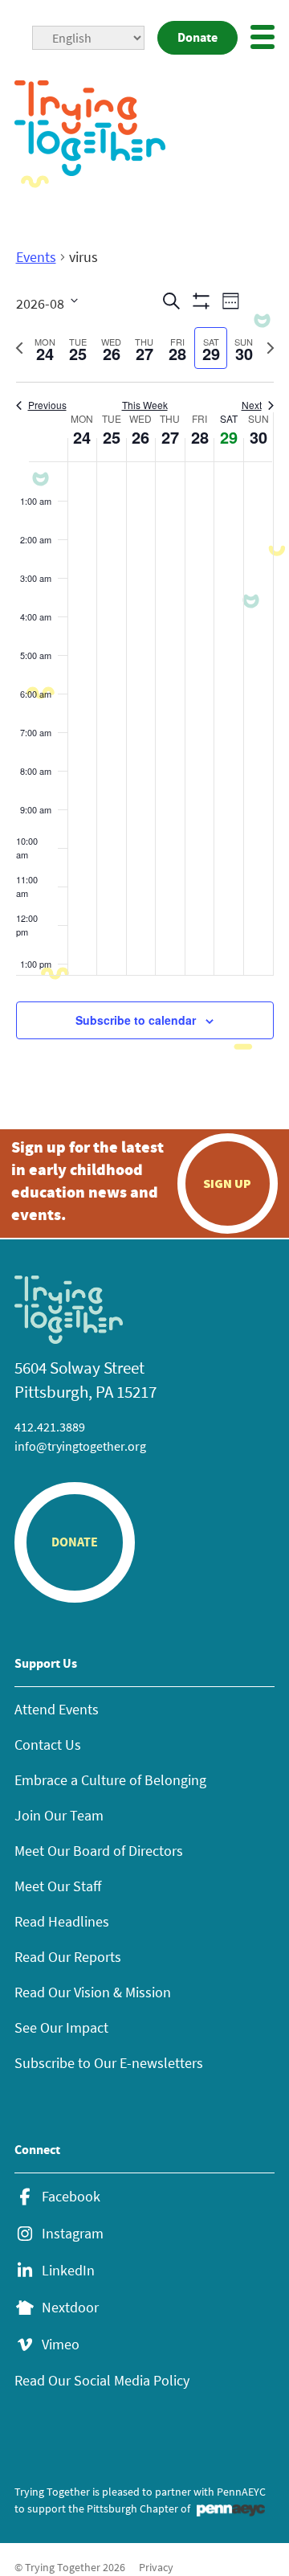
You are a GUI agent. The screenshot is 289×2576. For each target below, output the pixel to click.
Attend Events (57, 1709)
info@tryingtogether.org (80, 1446)
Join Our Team (59, 1815)
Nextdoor (70, 2308)
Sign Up (227, 1183)
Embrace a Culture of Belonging (110, 1780)
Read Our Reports (68, 1957)
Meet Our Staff (58, 1886)
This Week (145, 405)
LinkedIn (68, 2271)
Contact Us (48, 1745)
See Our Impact (61, 2027)
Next (252, 405)
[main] (144, 662)
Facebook (71, 2197)
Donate (197, 37)
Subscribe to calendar (136, 1020)
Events (36, 257)
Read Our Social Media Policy (102, 2380)
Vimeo (61, 2345)
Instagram (73, 2234)
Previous (47, 405)
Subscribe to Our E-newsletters (109, 2063)
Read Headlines (62, 1921)
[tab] (45, 348)
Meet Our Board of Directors (99, 1851)
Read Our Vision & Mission (93, 1992)
